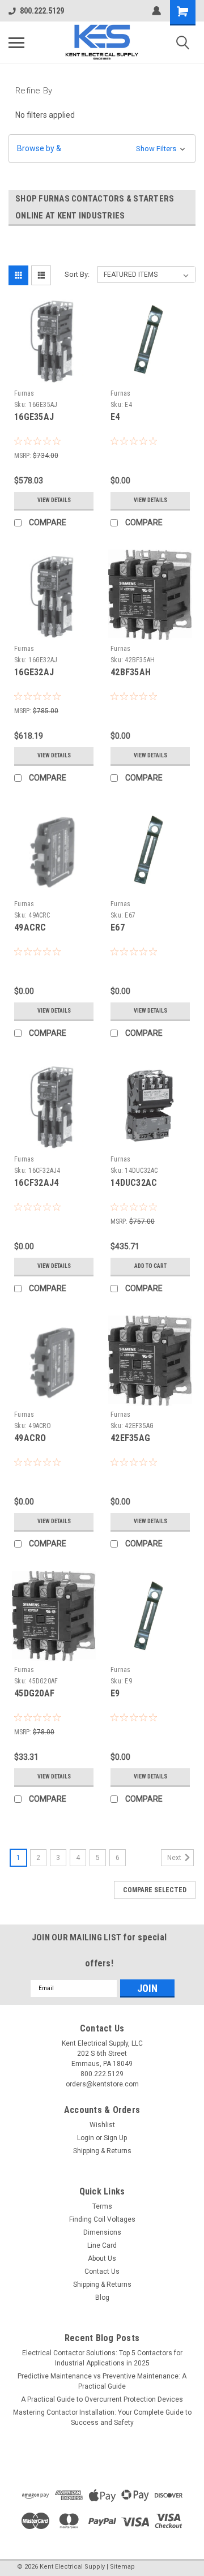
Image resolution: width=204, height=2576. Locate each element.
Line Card (102, 2245)
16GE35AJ (34, 417)
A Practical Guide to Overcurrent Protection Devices (102, 2399)
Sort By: (77, 274)
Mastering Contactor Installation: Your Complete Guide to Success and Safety (102, 2418)
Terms (102, 2206)
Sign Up (115, 2138)
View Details (54, 500)
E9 (115, 1693)
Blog (102, 2298)
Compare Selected (155, 1890)
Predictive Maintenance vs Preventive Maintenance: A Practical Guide (102, 2381)
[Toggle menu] (16, 42)
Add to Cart (150, 1266)
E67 (118, 927)
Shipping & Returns (102, 2151)
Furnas (24, 393)
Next (175, 1858)
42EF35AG (130, 1438)
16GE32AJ (34, 672)
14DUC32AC (134, 1183)
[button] (102, 149)
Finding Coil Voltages (102, 2219)
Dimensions (102, 2232)
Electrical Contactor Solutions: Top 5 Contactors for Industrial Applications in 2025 (102, 2358)
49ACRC (30, 927)
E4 (115, 417)
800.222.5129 (42, 11)
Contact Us (102, 2271)
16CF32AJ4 (36, 1183)
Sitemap (122, 2567)
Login (86, 2138)
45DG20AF (34, 1693)
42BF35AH (131, 672)
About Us (102, 2258)
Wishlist (102, 2125)
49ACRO (30, 1438)
